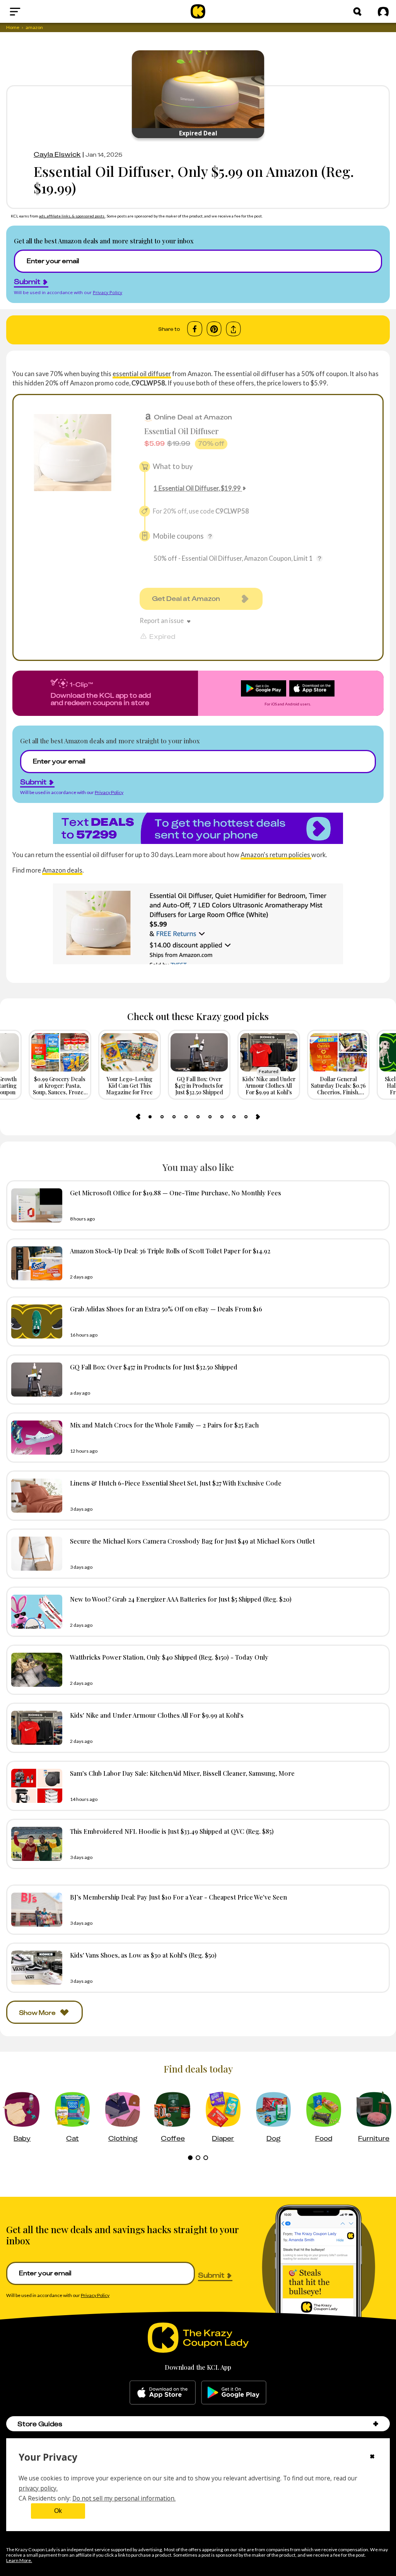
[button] (376, 2424)
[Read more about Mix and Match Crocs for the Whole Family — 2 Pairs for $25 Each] (35, 1438)
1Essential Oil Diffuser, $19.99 (197, 488)
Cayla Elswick (57, 154)
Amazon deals (62, 870)
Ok (58, 2511)
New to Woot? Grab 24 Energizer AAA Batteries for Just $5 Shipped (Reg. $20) (181, 1599)
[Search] (357, 12)
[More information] (210, 536)
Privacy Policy (108, 292)
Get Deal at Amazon (186, 599)
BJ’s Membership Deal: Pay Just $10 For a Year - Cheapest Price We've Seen (178, 1897)
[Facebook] (195, 329)
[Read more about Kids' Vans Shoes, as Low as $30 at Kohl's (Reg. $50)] (35, 1968)
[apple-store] (163, 2393)
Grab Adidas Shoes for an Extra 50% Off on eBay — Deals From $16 (166, 1309)
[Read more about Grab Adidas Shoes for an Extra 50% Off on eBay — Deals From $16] (35, 1321)
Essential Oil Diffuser (182, 431)
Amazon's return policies (276, 855)
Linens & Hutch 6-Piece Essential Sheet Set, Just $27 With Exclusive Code (176, 1483)
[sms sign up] (198, 828)
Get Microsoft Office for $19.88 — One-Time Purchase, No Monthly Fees (176, 1193)
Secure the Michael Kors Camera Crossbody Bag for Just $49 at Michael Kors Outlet (192, 1541)
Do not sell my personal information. (124, 2498)
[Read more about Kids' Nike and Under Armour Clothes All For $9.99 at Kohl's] (35, 1728)
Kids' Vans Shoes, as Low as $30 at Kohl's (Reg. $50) (143, 1955)
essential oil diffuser (142, 374)
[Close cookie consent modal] (372, 2457)
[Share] (233, 329)
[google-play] (234, 2393)
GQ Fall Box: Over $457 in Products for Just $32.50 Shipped (154, 1367)
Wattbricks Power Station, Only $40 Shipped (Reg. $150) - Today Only (169, 1657)
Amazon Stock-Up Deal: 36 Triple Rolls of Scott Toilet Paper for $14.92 (170, 1251)
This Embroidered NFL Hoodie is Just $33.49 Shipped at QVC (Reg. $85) (172, 1831)
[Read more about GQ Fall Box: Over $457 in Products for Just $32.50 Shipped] (35, 1380)
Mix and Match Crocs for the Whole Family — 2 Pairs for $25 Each (164, 1425)
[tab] (150, 1117)
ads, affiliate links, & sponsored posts (72, 216)
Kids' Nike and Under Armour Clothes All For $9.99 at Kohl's (157, 1715)
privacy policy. (38, 2488)
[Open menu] (33, 12)
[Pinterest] (214, 329)
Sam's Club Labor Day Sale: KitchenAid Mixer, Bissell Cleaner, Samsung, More (182, 1773)
